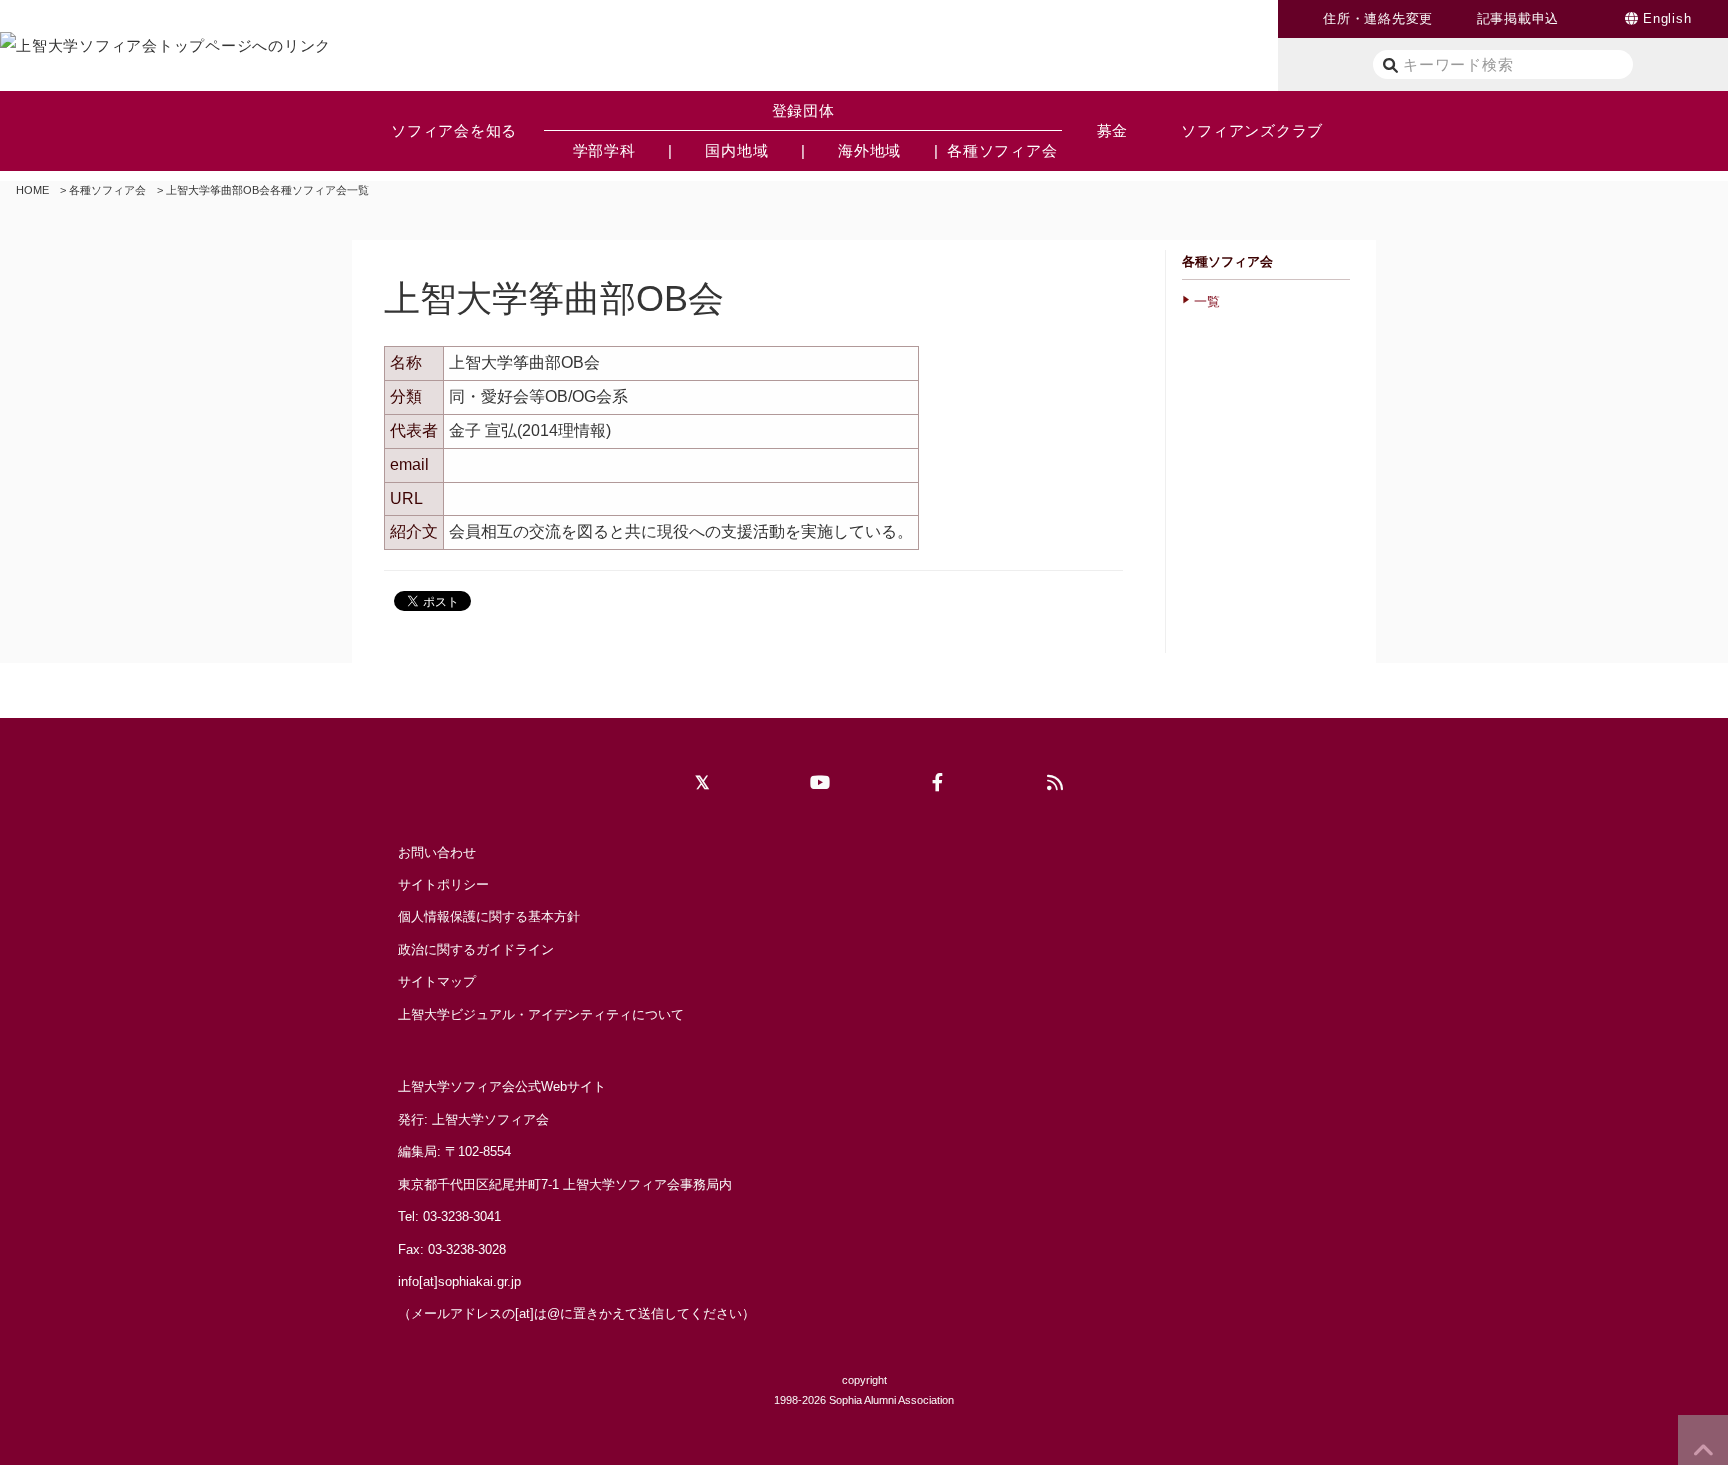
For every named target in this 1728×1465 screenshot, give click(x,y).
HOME (32, 190)
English (1667, 18)
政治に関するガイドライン (476, 949)
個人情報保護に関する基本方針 (489, 916)
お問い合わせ (437, 852)
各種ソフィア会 (107, 190)
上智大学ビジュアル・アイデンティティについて (541, 1014)
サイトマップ (437, 981)
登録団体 (803, 110)
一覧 (1207, 301)
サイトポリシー (443, 884)
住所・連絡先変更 (1378, 18)
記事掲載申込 (1518, 18)
